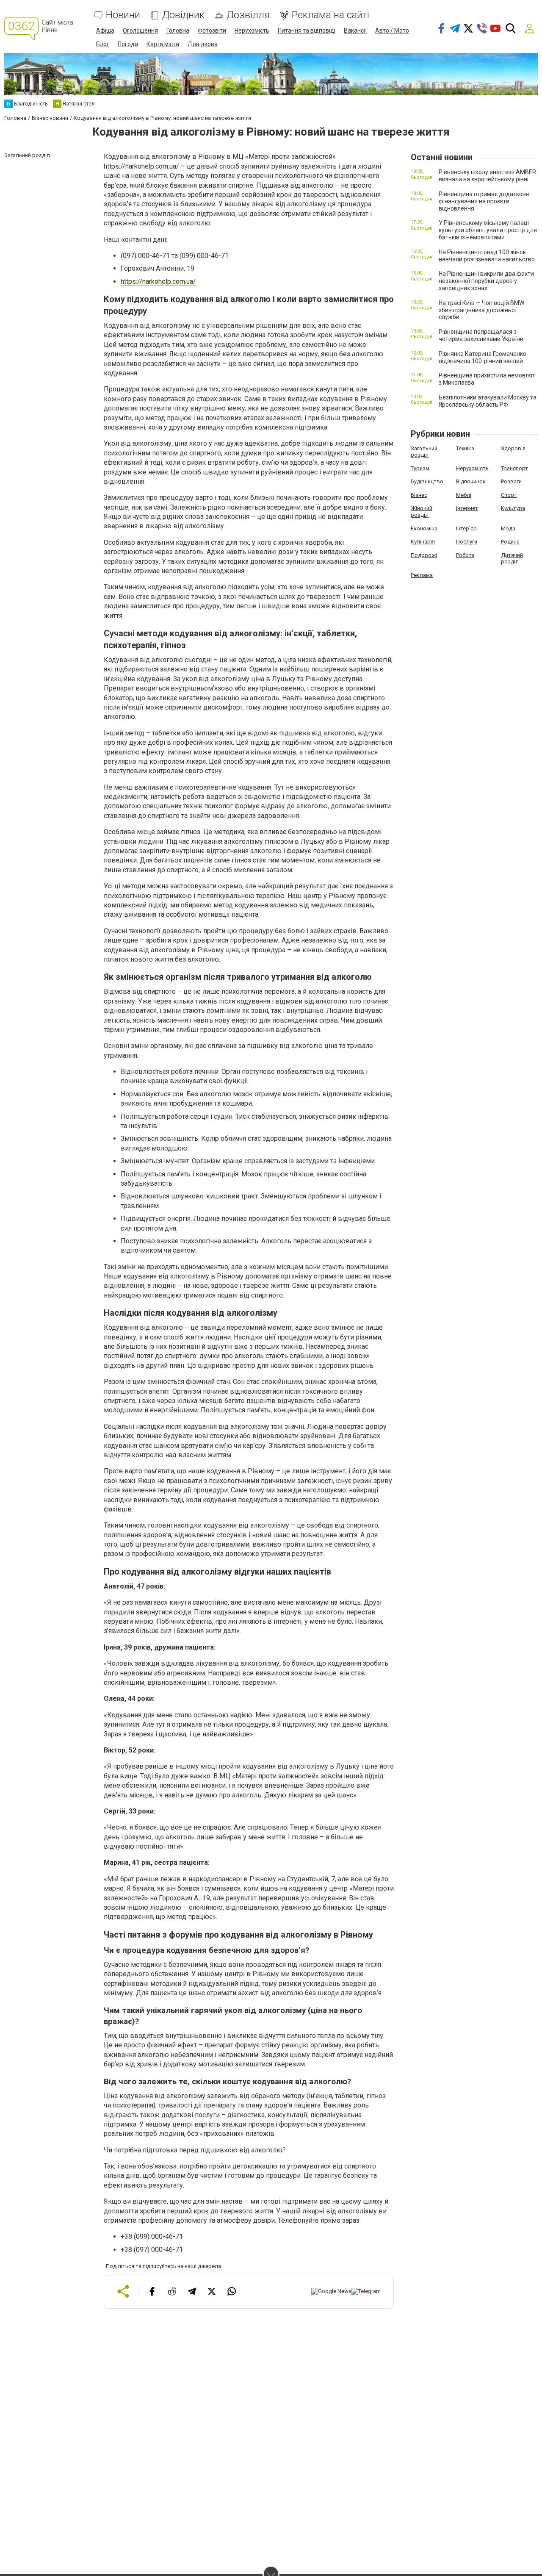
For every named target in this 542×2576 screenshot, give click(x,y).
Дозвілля (248, 15)
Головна (178, 31)
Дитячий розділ (512, 559)
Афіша (105, 31)
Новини (123, 15)
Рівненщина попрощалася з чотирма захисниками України (481, 335)
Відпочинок (471, 481)
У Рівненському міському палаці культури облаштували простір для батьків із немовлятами (488, 230)
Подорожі (424, 555)
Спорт (509, 495)
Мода (508, 528)
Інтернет (467, 508)
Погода (128, 44)
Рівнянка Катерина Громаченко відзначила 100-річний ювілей (483, 357)
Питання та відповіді (307, 31)
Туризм (420, 468)
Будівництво (427, 481)
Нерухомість (252, 31)
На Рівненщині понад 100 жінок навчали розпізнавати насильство (487, 256)
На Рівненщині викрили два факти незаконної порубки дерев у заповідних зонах (486, 281)
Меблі (464, 495)
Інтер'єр (466, 528)
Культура (513, 508)
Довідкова (203, 44)
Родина (510, 542)
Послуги (467, 542)
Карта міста (163, 44)
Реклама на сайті (330, 15)
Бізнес (419, 495)
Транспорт (514, 468)
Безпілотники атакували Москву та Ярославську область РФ (488, 401)
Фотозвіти (212, 31)
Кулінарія (423, 542)
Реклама (422, 575)
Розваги (511, 481)
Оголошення (140, 31)
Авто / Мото (392, 31)
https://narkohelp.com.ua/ (141, 166)
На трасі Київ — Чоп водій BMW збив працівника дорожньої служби (481, 310)
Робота (465, 555)
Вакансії (355, 31)
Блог (103, 44)
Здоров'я (513, 448)
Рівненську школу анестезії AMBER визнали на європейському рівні (487, 176)
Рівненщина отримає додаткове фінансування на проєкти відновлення (484, 201)
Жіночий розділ (422, 512)
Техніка (465, 448)
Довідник (183, 15)
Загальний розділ (424, 452)
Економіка (424, 528)
